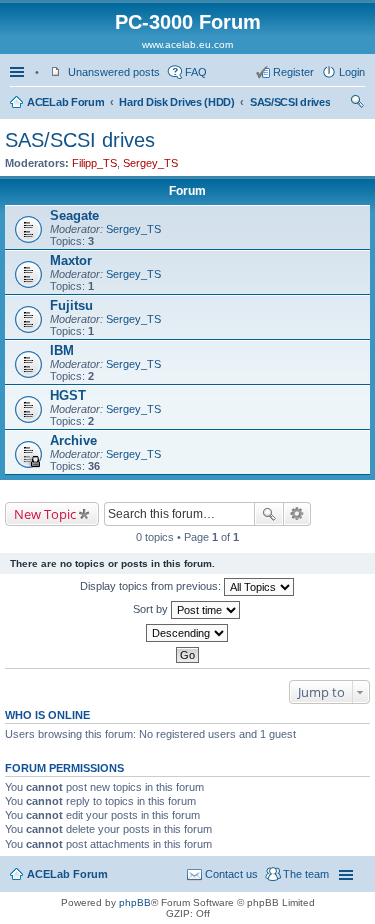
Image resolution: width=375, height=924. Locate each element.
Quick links (19, 72)
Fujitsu (71, 305)
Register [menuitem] (293, 72)
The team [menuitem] (306, 874)
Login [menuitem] (352, 72)
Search (269, 514)
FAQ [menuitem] (196, 72)
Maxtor (71, 260)
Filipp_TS (94, 163)
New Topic (45, 514)
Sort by (152, 609)
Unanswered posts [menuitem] (114, 72)
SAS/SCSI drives (290, 102)
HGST (68, 395)
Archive (73, 440)
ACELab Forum (65, 102)
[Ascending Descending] (187, 633)
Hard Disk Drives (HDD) (176, 102)
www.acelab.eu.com (187, 44)
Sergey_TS (150, 163)
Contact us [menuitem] (231, 874)
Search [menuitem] (357, 104)
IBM (62, 350)
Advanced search (297, 514)
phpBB (135, 902)
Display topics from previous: (152, 586)
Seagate (74, 215)
